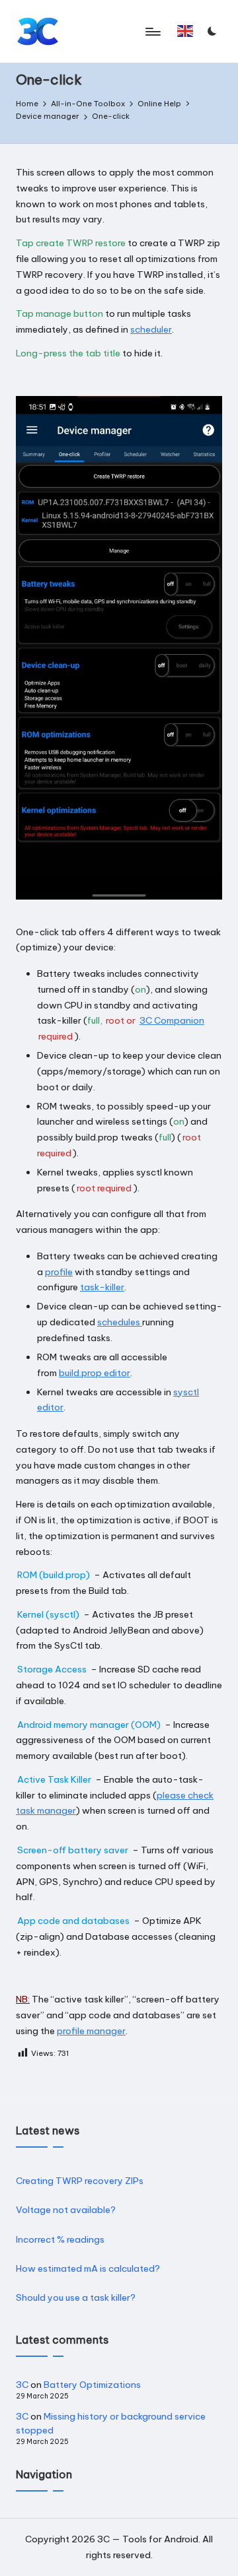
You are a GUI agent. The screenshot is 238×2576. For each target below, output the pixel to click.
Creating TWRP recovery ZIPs (80, 2181)
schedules (120, 1322)
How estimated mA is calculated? (88, 2268)
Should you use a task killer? (76, 2297)
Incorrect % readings (60, 2239)
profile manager (91, 2031)
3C (22, 2385)
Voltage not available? (66, 2210)
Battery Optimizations (92, 2385)
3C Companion (172, 1020)
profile (59, 1272)
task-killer (102, 1287)
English (188, 37)
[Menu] (152, 31)
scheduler (151, 329)
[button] (185, 31)
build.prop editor (95, 1373)
